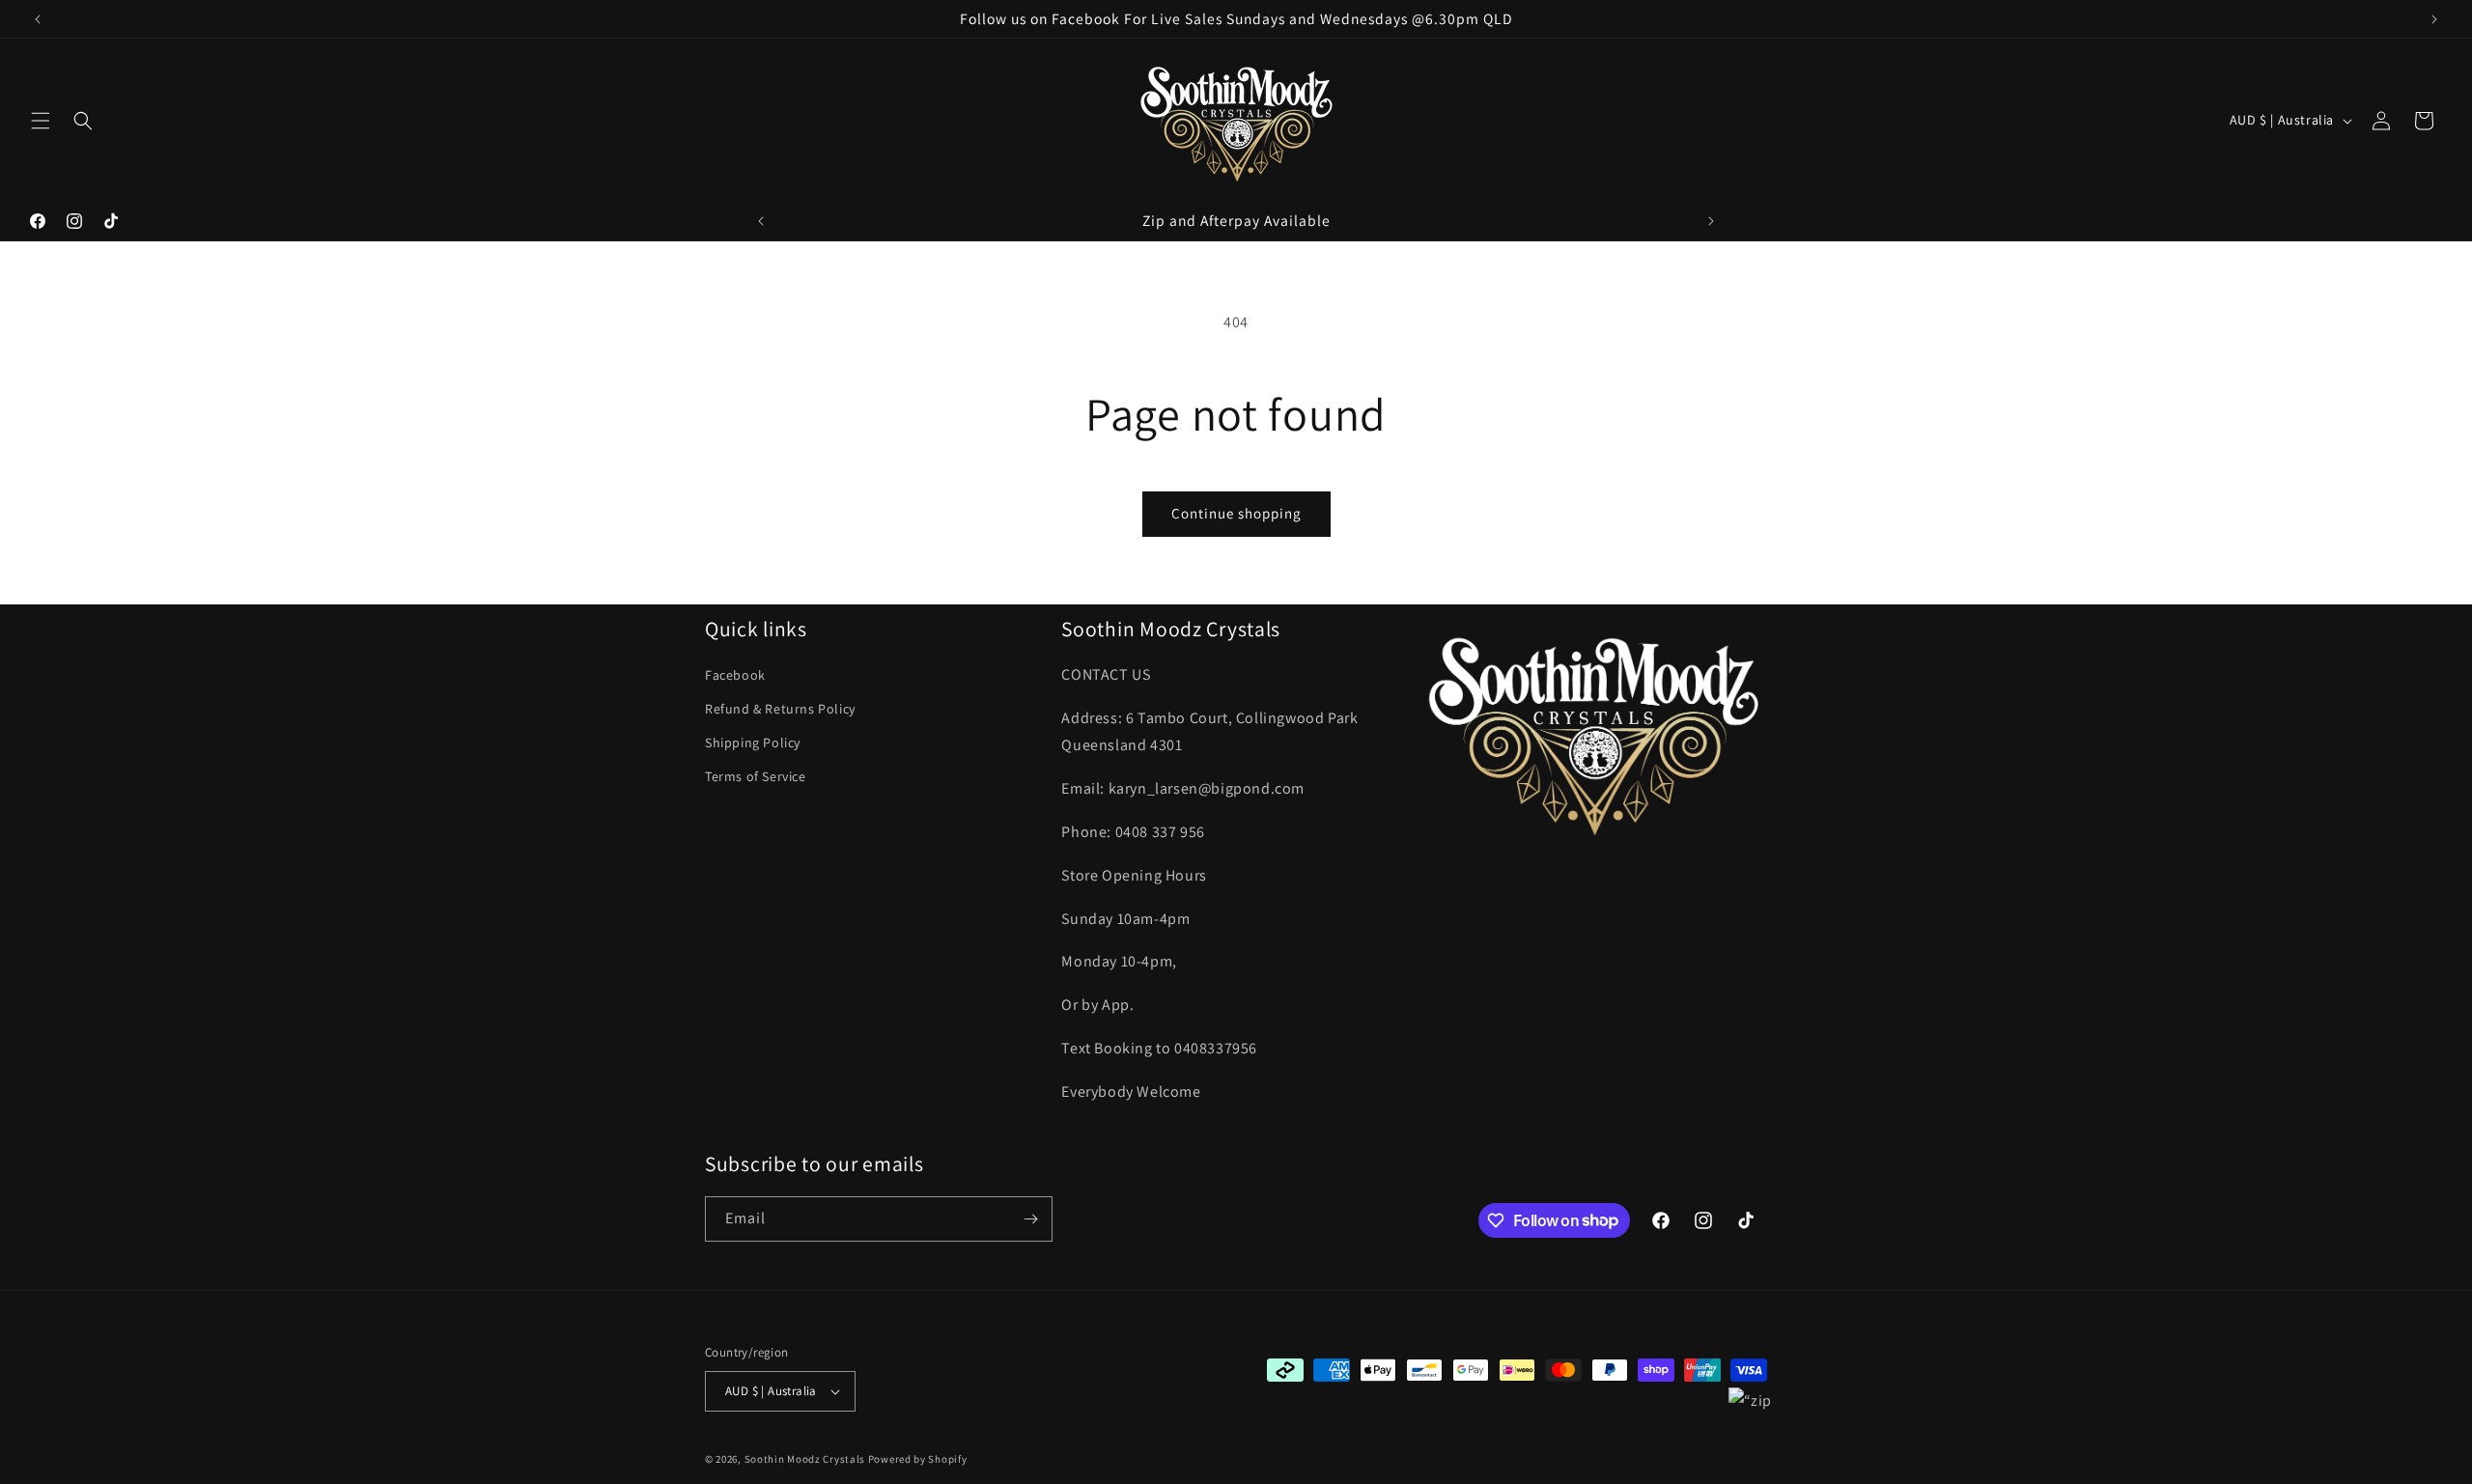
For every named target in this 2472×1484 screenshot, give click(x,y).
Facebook (735, 675)
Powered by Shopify (918, 1459)
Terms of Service (756, 776)
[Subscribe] (1030, 1219)
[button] (41, 121)
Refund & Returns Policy (780, 709)
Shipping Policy (753, 742)
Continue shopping (1236, 513)
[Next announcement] (2434, 19)
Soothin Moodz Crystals (805, 1459)
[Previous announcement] (38, 19)
